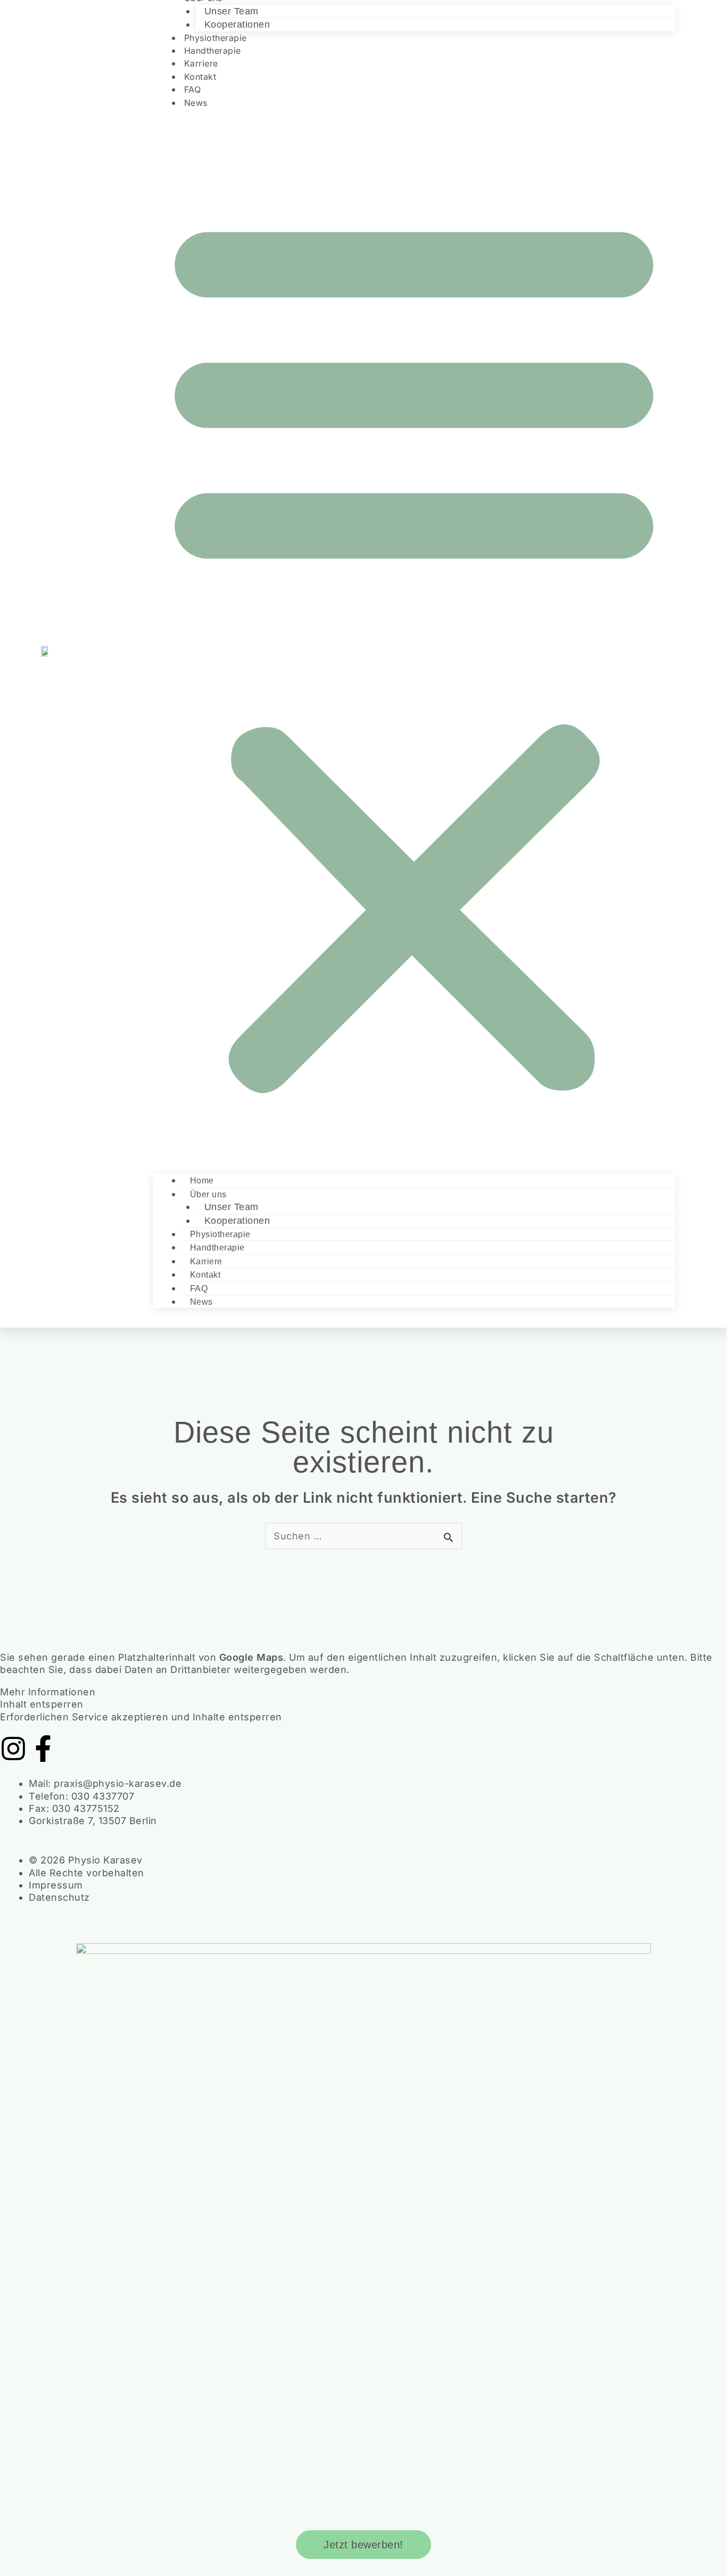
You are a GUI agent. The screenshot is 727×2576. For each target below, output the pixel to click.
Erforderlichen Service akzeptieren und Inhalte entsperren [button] (141, 1717)
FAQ (199, 1289)
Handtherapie (217, 1248)
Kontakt (205, 1275)
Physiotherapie (220, 1234)
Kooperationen (237, 1221)
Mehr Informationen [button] (48, 1692)
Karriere (206, 1261)
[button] (414, 649)
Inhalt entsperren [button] (42, 1704)
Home (202, 1181)
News (196, 103)
